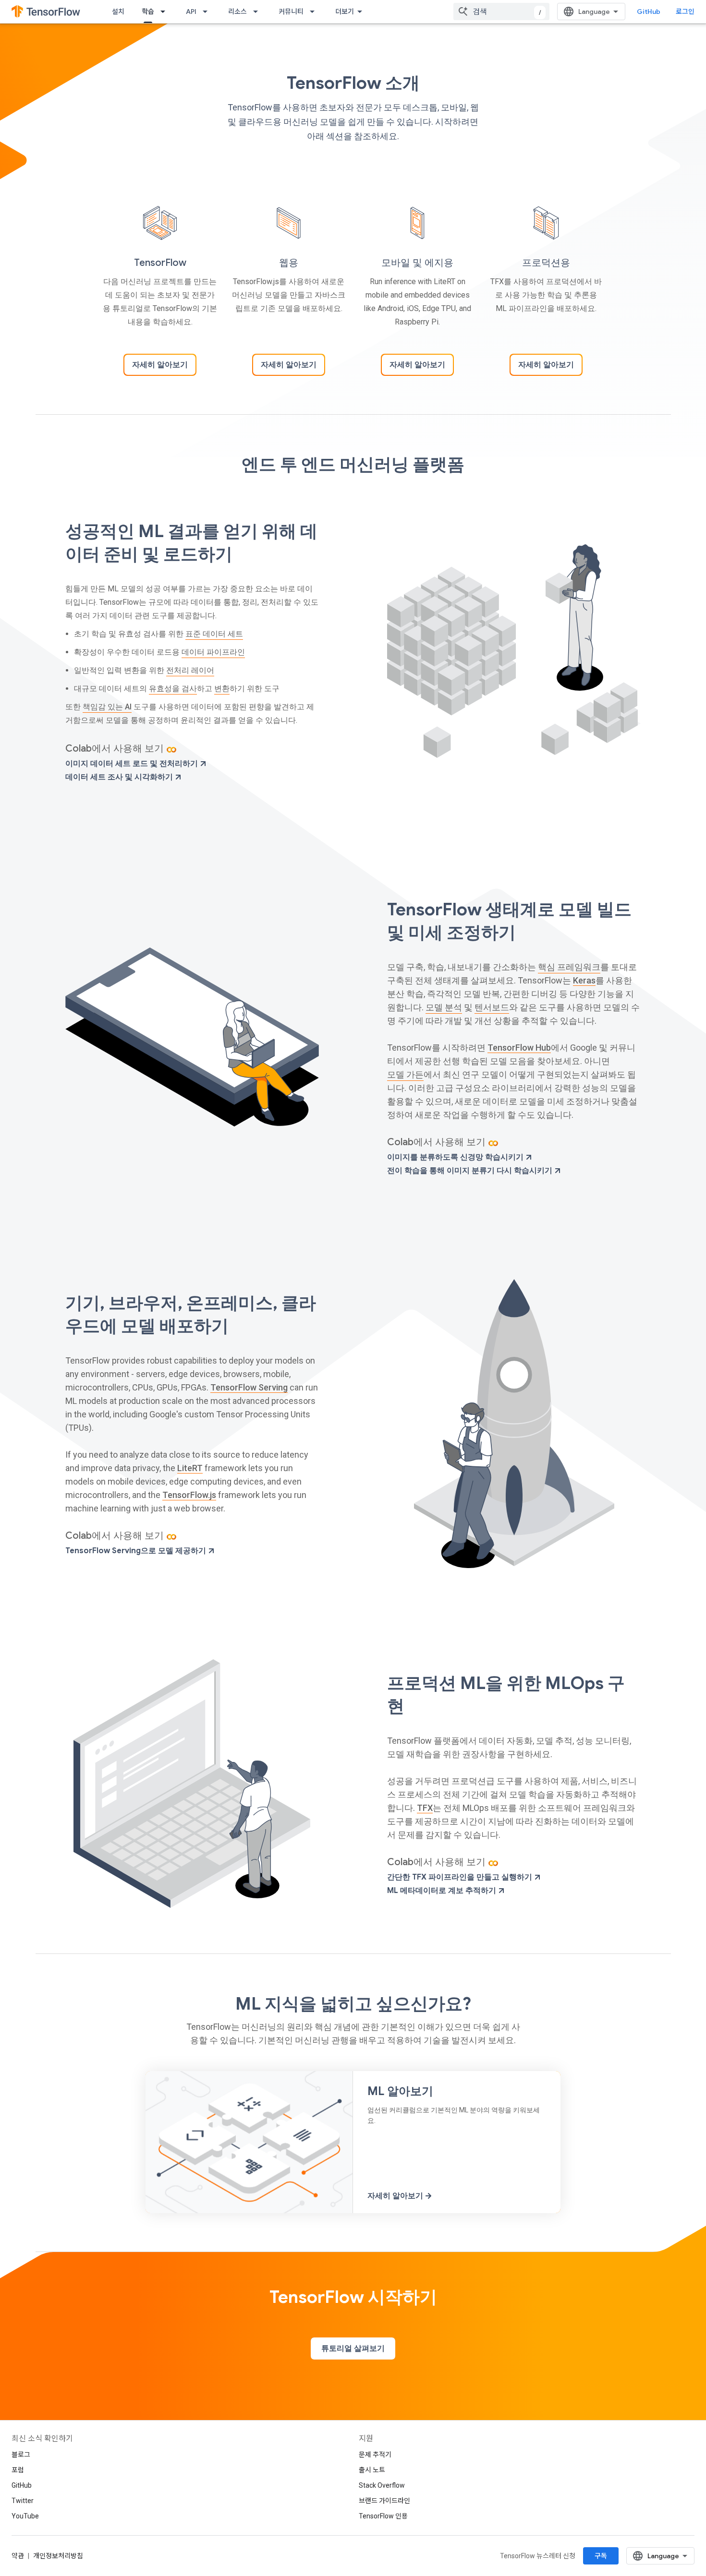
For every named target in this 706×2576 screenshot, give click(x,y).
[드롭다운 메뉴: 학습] (166, 12)
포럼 (18, 2470)
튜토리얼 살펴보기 (353, 2348)
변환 (222, 689)
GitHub (649, 12)
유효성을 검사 (173, 689)
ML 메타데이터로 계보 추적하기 (443, 1891)
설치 (118, 12)
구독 (601, 2556)
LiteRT (190, 1468)
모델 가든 (405, 1074)
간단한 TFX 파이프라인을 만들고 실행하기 (461, 1877)
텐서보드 (492, 1007)
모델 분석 (444, 1007)
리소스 (237, 12)
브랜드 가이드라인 (384, 2501)
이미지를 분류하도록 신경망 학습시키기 (456, 1157)
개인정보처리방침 (58, 2556)
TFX (425, 1808)
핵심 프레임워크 (569, 967)
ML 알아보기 (400, 2091)
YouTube (25, 2516)
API (191, 12)
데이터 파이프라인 (213, 652)
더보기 (345, 12)
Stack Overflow (382, 2485)
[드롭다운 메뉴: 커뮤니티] (315, 12)
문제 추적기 (375, 2455)
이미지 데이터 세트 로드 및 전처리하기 (133, 764)
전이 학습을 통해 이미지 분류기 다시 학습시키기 (471, 1171)
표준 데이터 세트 (214, 634)
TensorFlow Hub (519, 1048)
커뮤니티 (291, 12)
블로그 (21, 2455)
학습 (148, 12)
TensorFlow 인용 (383, 2516)
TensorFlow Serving (249, 1387)
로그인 (685, 12)
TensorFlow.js (189, 1495)
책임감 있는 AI (107, 707)
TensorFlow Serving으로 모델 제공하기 (137, 1551)
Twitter (23, 2501)
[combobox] (501, 12)
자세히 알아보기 (160, 365)
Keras (584, 980)
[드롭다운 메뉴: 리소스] (258, 12)
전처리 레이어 (190, 670)
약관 (18, 2556)
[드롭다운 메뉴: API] (208, 12)
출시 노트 (372, 2470)
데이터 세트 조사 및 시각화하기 (120, 777)
